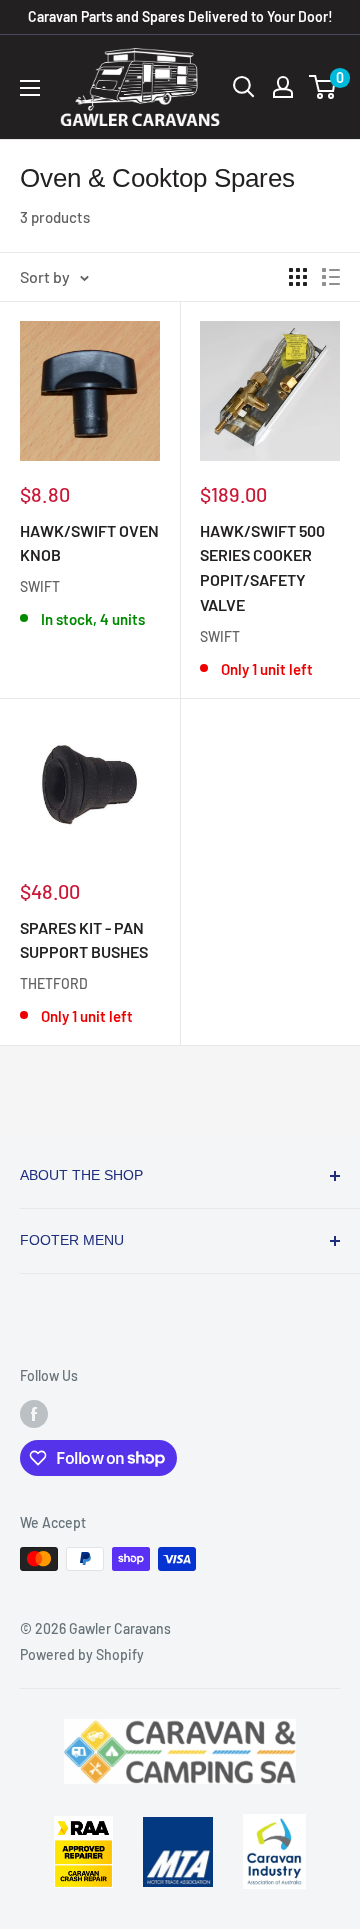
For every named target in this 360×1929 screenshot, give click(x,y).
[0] (323, 87)
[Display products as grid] (298, 277)
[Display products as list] (331, 277)
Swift (40, 586)
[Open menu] (30, 88)
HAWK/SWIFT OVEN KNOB (89, 543)
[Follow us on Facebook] (34, 1414)
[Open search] (244, 87)
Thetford (54, 983)
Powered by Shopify (82, 1654)
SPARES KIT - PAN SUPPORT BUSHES (84, 940)
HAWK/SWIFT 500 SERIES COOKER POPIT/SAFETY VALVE (262, 567)
